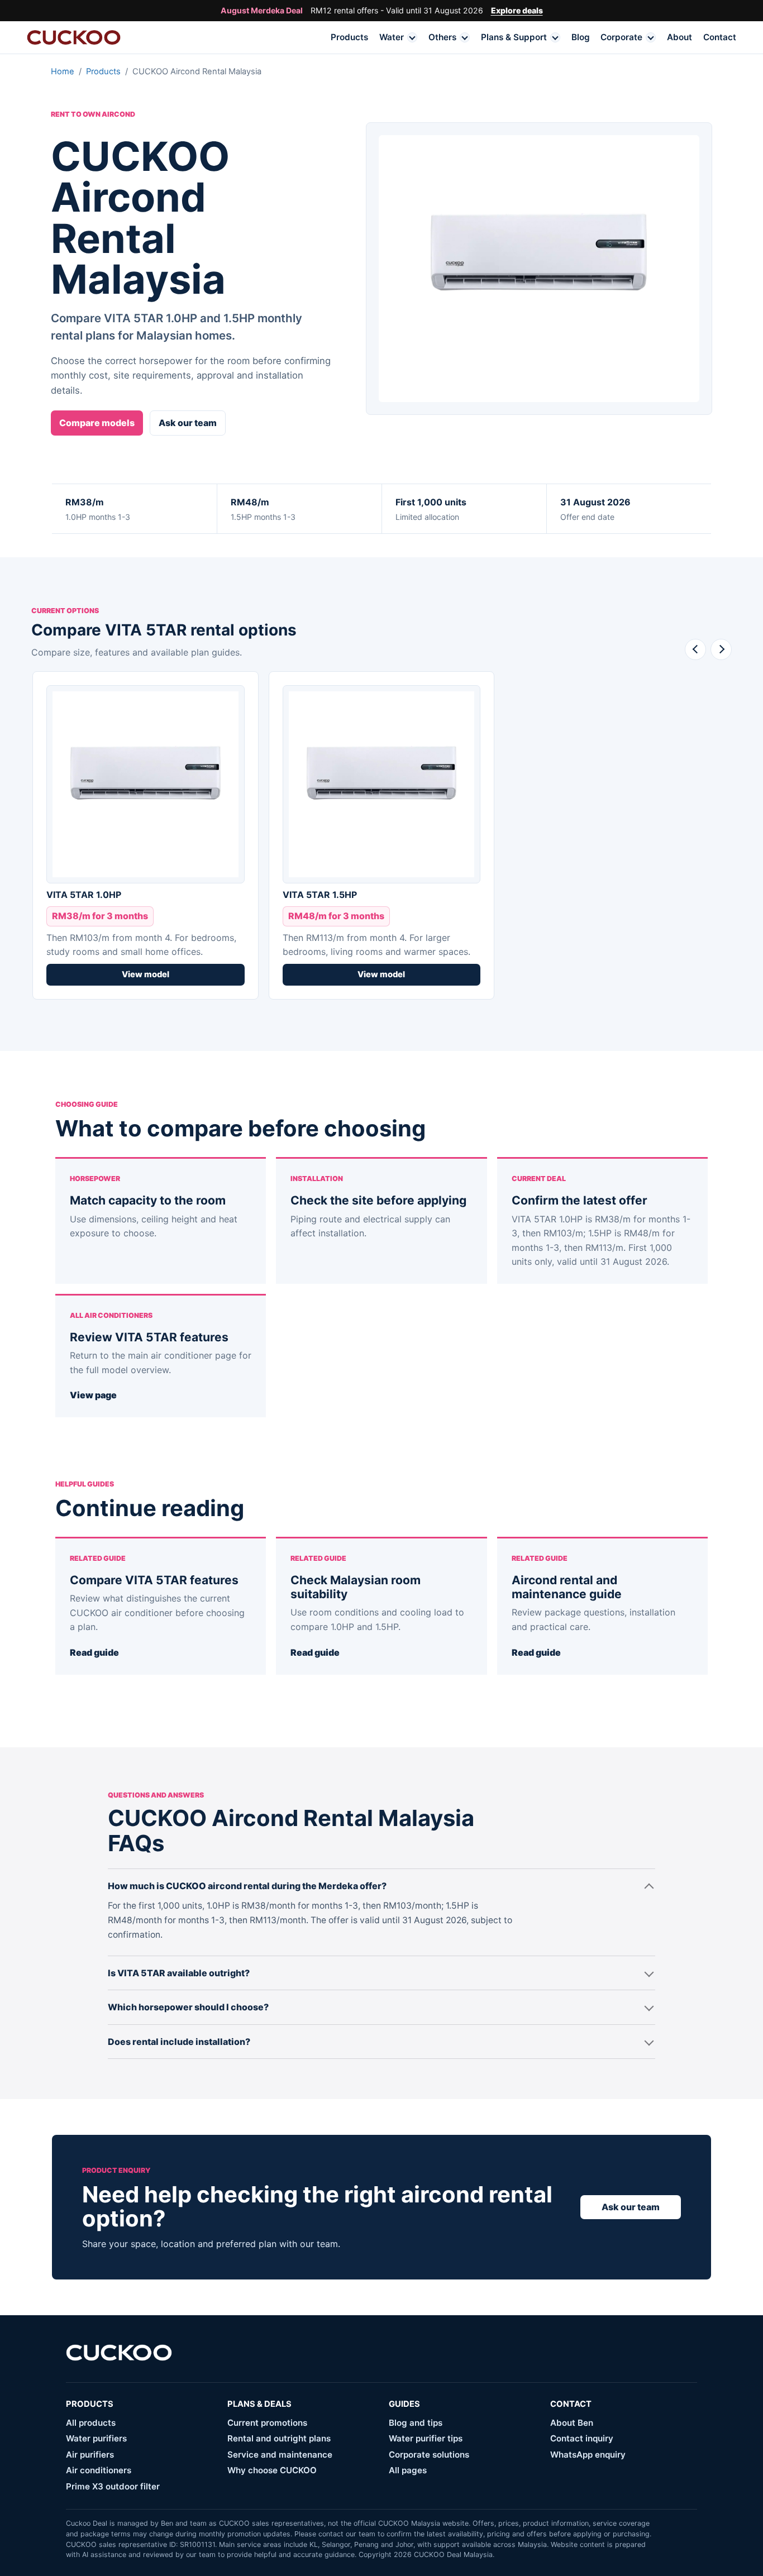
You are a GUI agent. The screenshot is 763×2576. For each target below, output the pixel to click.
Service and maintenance (280, 2455)
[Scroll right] (721, 649)
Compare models (97, 423)
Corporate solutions (429, 2455)
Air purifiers (90, 2455)
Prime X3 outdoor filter (113, 2486)
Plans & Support (514, 37)
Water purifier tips (426, 2438)
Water (392, 37)
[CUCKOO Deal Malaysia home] (74, 37)
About (679, 37)
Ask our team (188, 423)
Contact (720, 37)
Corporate (621, 37)
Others (442, 37)
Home (63, 71)
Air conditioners (99, 2470)
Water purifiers (96, 2438)
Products (349, 37)
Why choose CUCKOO (272, 2470)
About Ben (572, 2423)
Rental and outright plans (279, 2438)
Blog (581, 37)
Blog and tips (416, 2423)
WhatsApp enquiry (588, 2455)
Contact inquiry (582, 2438)
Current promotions (267, 2423)
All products (91, 2423)
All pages (408, 2470)
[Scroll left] (695, 649)
